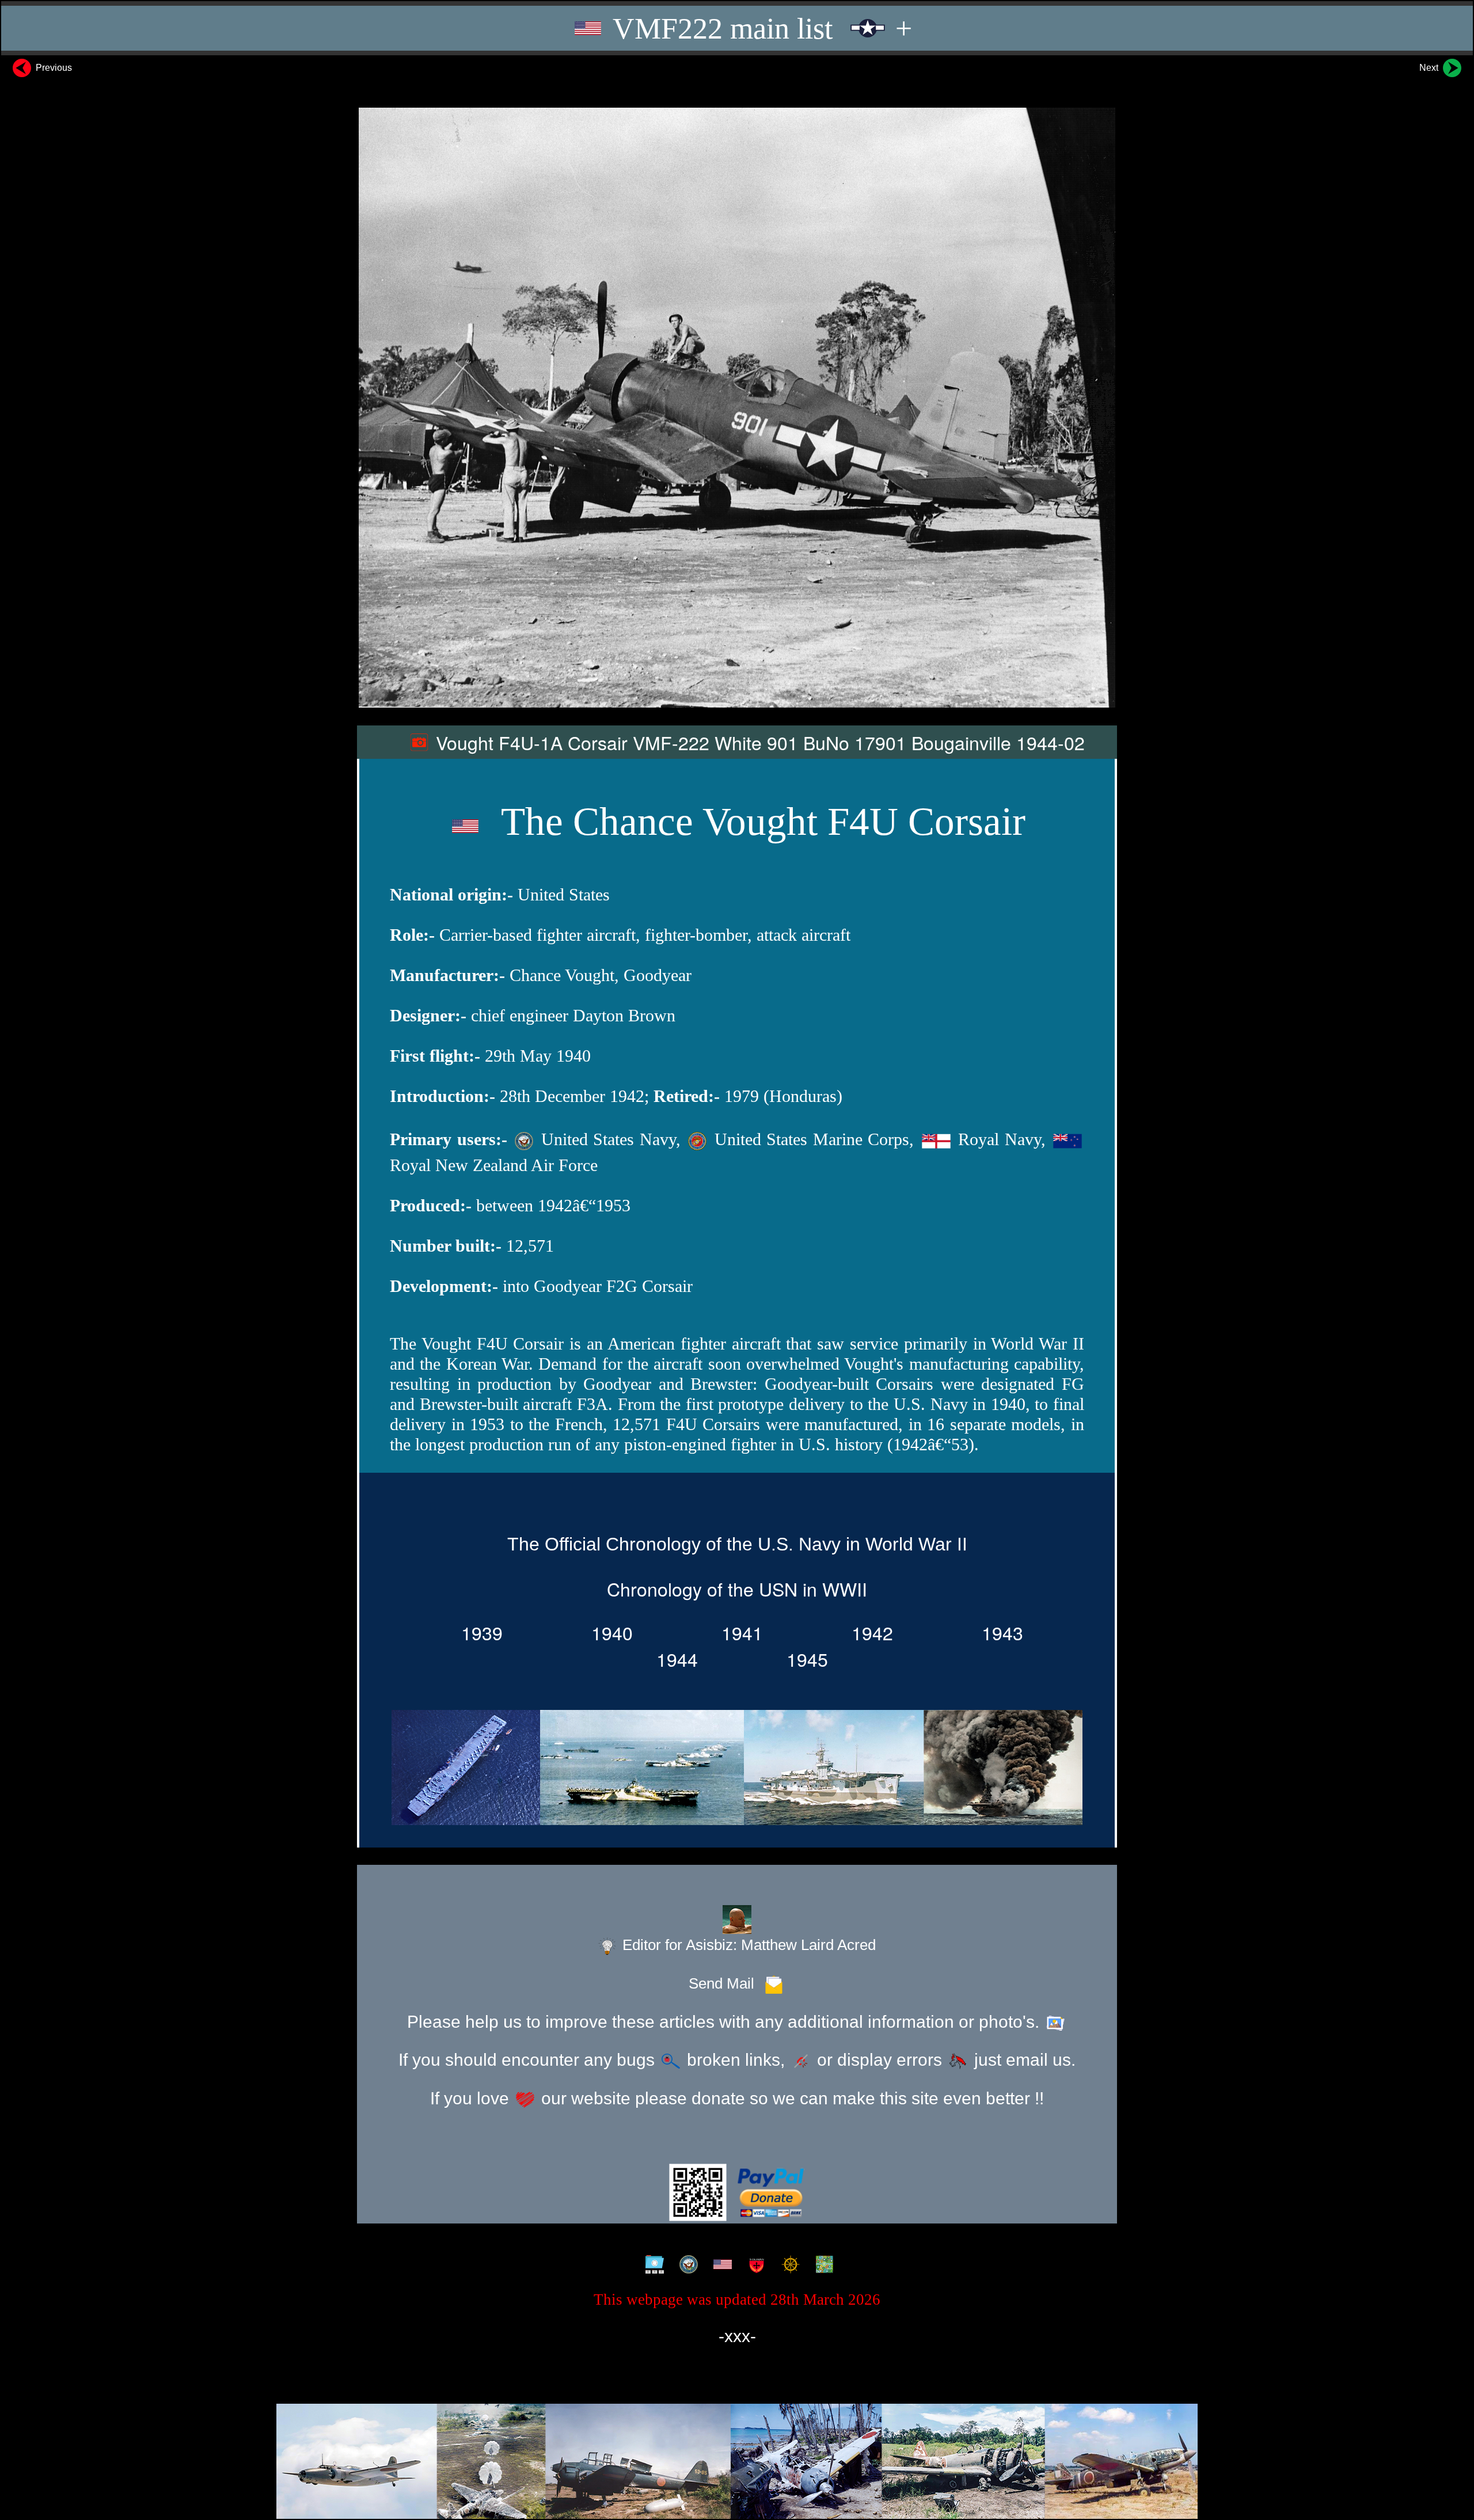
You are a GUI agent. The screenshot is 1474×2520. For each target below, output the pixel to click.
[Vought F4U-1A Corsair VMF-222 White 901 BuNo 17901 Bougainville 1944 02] (737, 408)
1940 (607, 1632)
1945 (802, 1659)
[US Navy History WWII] (686, 2265)
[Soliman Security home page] (754, 2265)
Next (1430, 68)
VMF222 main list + (759, 28)
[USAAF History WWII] (720, 2265)
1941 (737, 1632)
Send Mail (725, 1983)
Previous (53, 68)
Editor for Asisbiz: (747, 1945)
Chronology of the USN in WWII (737, 1588)
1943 (997, 1632)
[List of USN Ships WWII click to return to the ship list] (737, 1770)
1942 (867, 1632)
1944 (672, 1659)
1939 (477, 1632)
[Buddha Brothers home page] (788, 2265)
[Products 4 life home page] (822, 2265)
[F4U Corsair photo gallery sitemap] (652, 2265)
